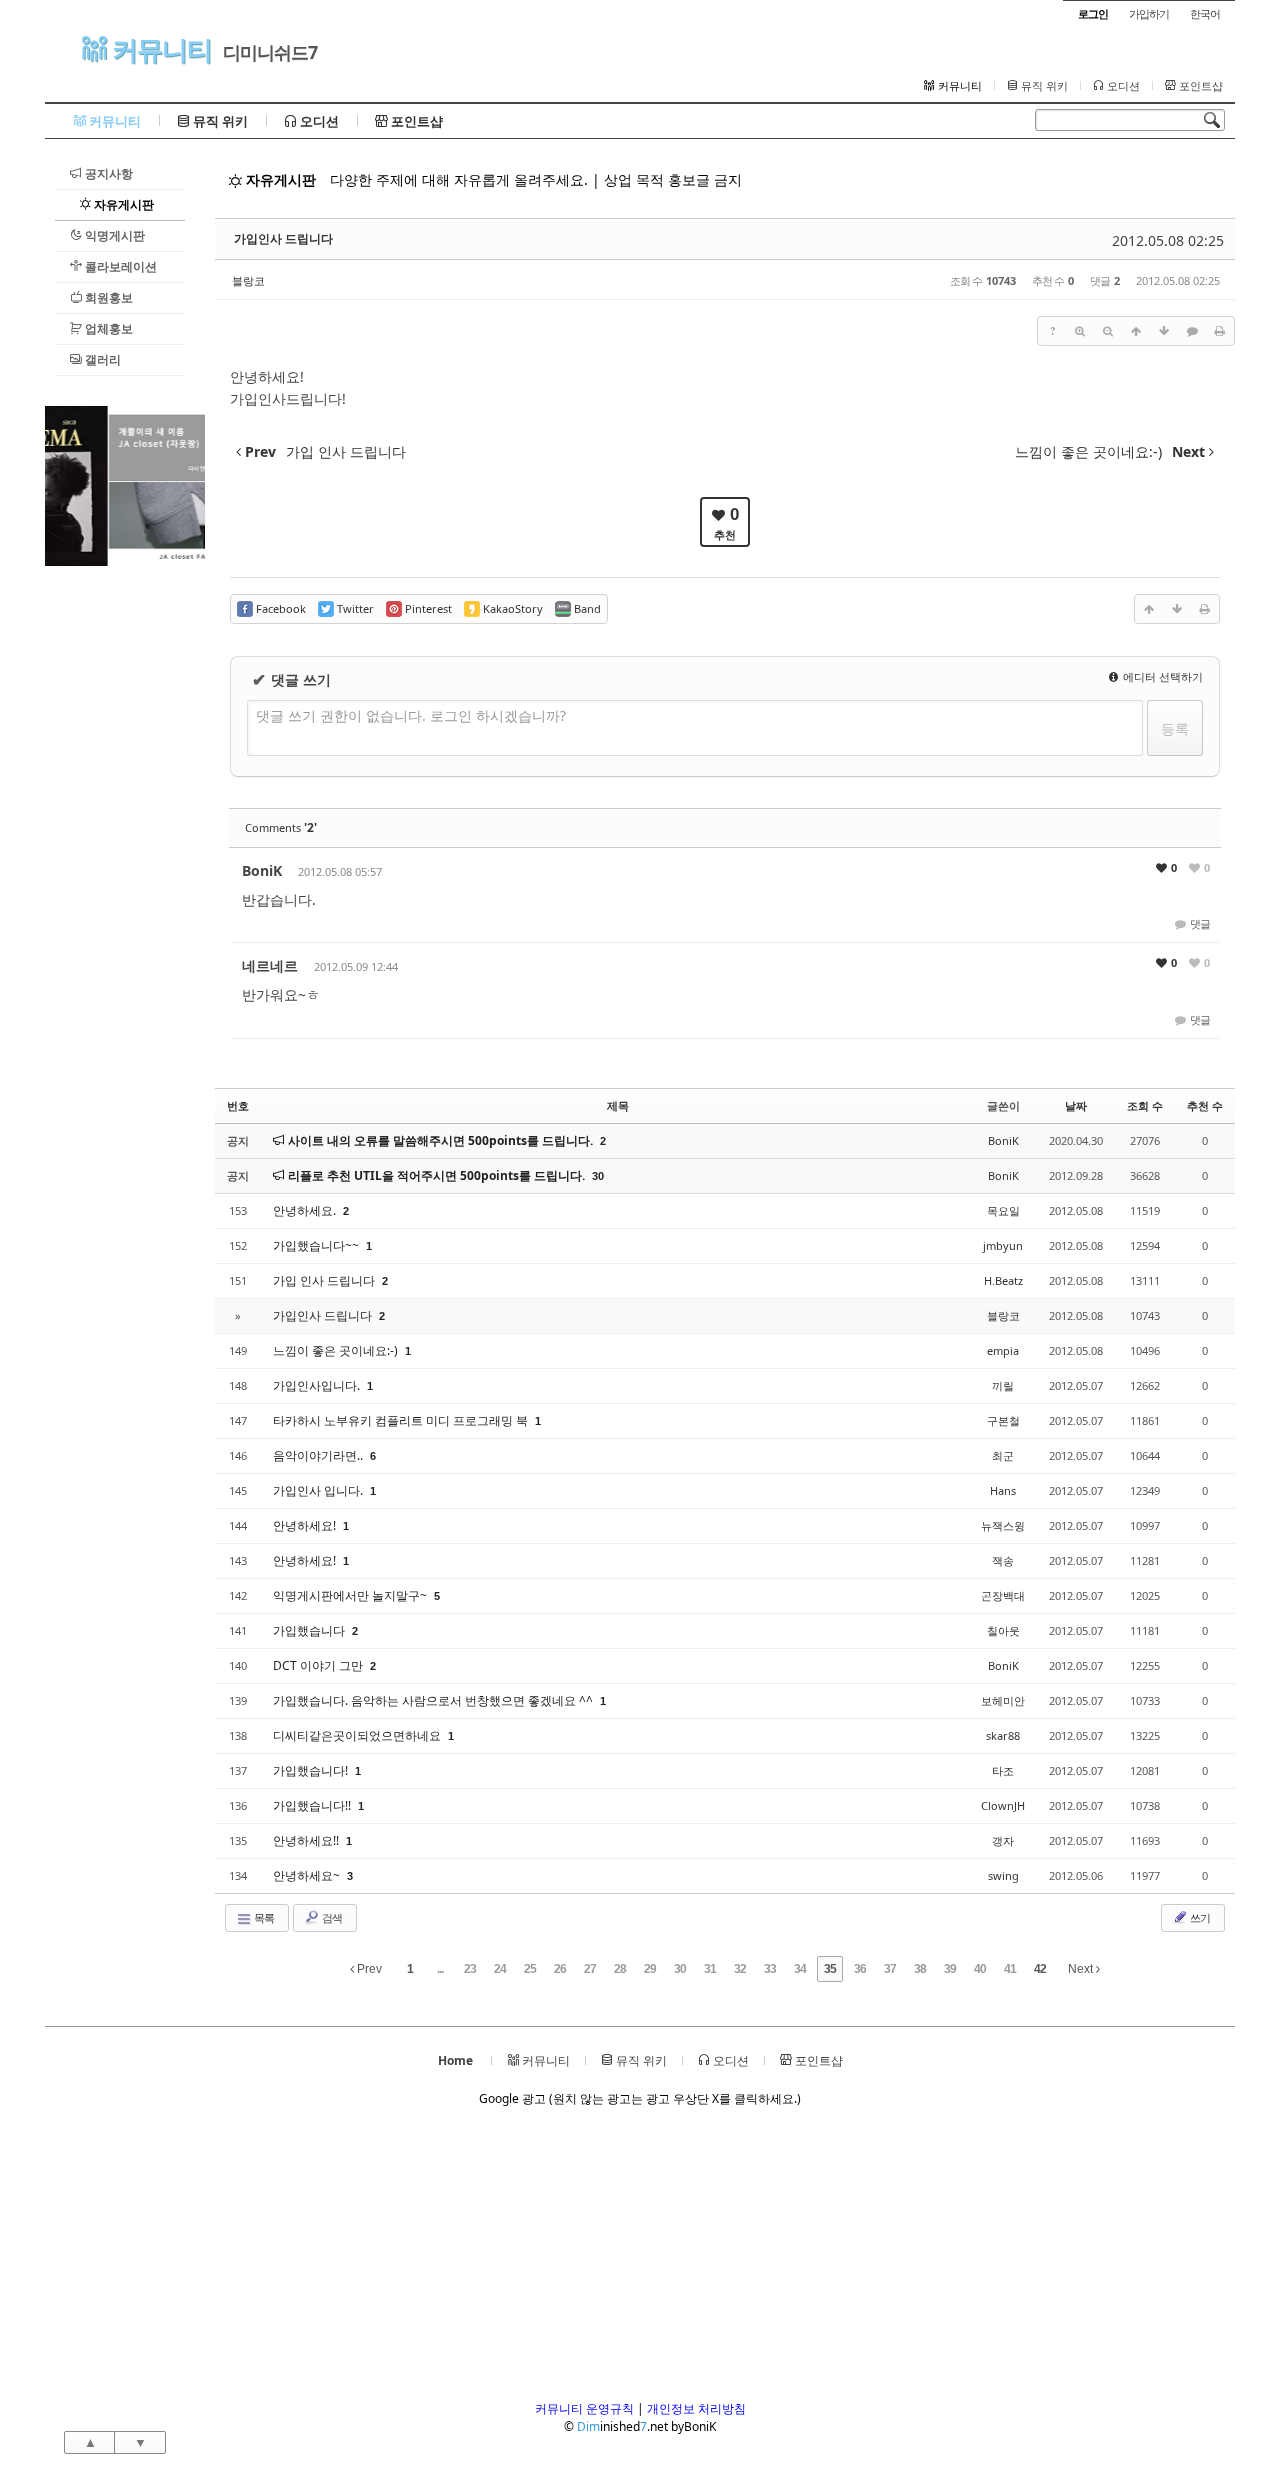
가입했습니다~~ (317, 1245)
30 (598, 1176)
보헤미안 (1003, 1700)
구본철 (1003, 1420)
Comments (281, 827)
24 (500, 1969)
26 (560, 1969)
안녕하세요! (306, 1525)
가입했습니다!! (313, 1805)
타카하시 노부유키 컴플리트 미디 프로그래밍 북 (402, 1420)
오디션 (1122, 86)
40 (980, 1969)
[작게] (1108, 331)
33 (770, 1969)
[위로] (1136, 331)
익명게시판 (113, 235)
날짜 (1076, 1105)
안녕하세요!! (307, 1840)
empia (1003, 1350)
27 (590, 1969)
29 (650, 1969)
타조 (1003, 1770)
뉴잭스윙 (1003, 1525)
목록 (263, 1917)
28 (620, 1969)
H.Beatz (1003, 1280)
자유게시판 (122, 204)
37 (890, 1969)
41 (1010, 1969)
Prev (368, 1969)
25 (530, 1969)
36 (860, 1969)
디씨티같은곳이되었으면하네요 (358, 1735)
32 (740, 1969)
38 (920, 1969)
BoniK (262, 870)
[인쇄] (1220, 331)
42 (1040, 1969)
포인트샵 (1199, 86)
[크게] (1080, 331)
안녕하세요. (306, 1210)
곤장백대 (1003, 1595)
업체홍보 (107, 328)
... (440, 1969)
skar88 (1003, 1735)
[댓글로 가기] (1192, 331)
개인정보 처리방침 (696, 2408)
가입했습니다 (310, 1630)
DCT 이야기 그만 (319, 1665)
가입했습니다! (312, 1770)
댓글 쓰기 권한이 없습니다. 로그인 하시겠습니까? (411, 715)
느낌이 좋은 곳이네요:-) (337, 1350)
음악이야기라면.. (319, 1455)
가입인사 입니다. (319, 1490)
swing (1003, 1875)
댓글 (1199, 923)
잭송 (1003, 1560)
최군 (1003, 1455)
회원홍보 (107, 297)
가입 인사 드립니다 (325, 1280)
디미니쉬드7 (270, 52)
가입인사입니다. (318, 1385)
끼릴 (1003, 1385)
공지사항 (107, 173)
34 (800, 1969)
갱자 (1003, 1840)
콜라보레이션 (119, 266)
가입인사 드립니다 (283, 238)
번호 (238, 1105)
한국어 (1205, 13)
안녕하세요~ (308, 1875)
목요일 (1003, 1210)
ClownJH (1003, 1805)
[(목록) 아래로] (1164, 331)
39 (950, 1969)
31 (710, 1969)
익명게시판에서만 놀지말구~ (351, 1595)
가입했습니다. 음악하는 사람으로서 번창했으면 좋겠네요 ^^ (434, 1700)
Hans (1003, 1490)
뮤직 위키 (1043, 86)
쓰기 (1199, 1917)
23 (470, 1969)
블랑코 (248, 280)
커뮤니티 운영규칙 (584, 2408)
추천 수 (1205, 1105)
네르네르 (270, 965)
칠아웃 (1003, 1630)
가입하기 (1149, 13)
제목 (618, 1105)
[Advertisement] (125, 866)
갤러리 (101, 359)
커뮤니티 (159, 49)
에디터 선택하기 (1161, 676)
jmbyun (1003, 1245)
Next (1082, 1969)
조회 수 (1145, 1105)
